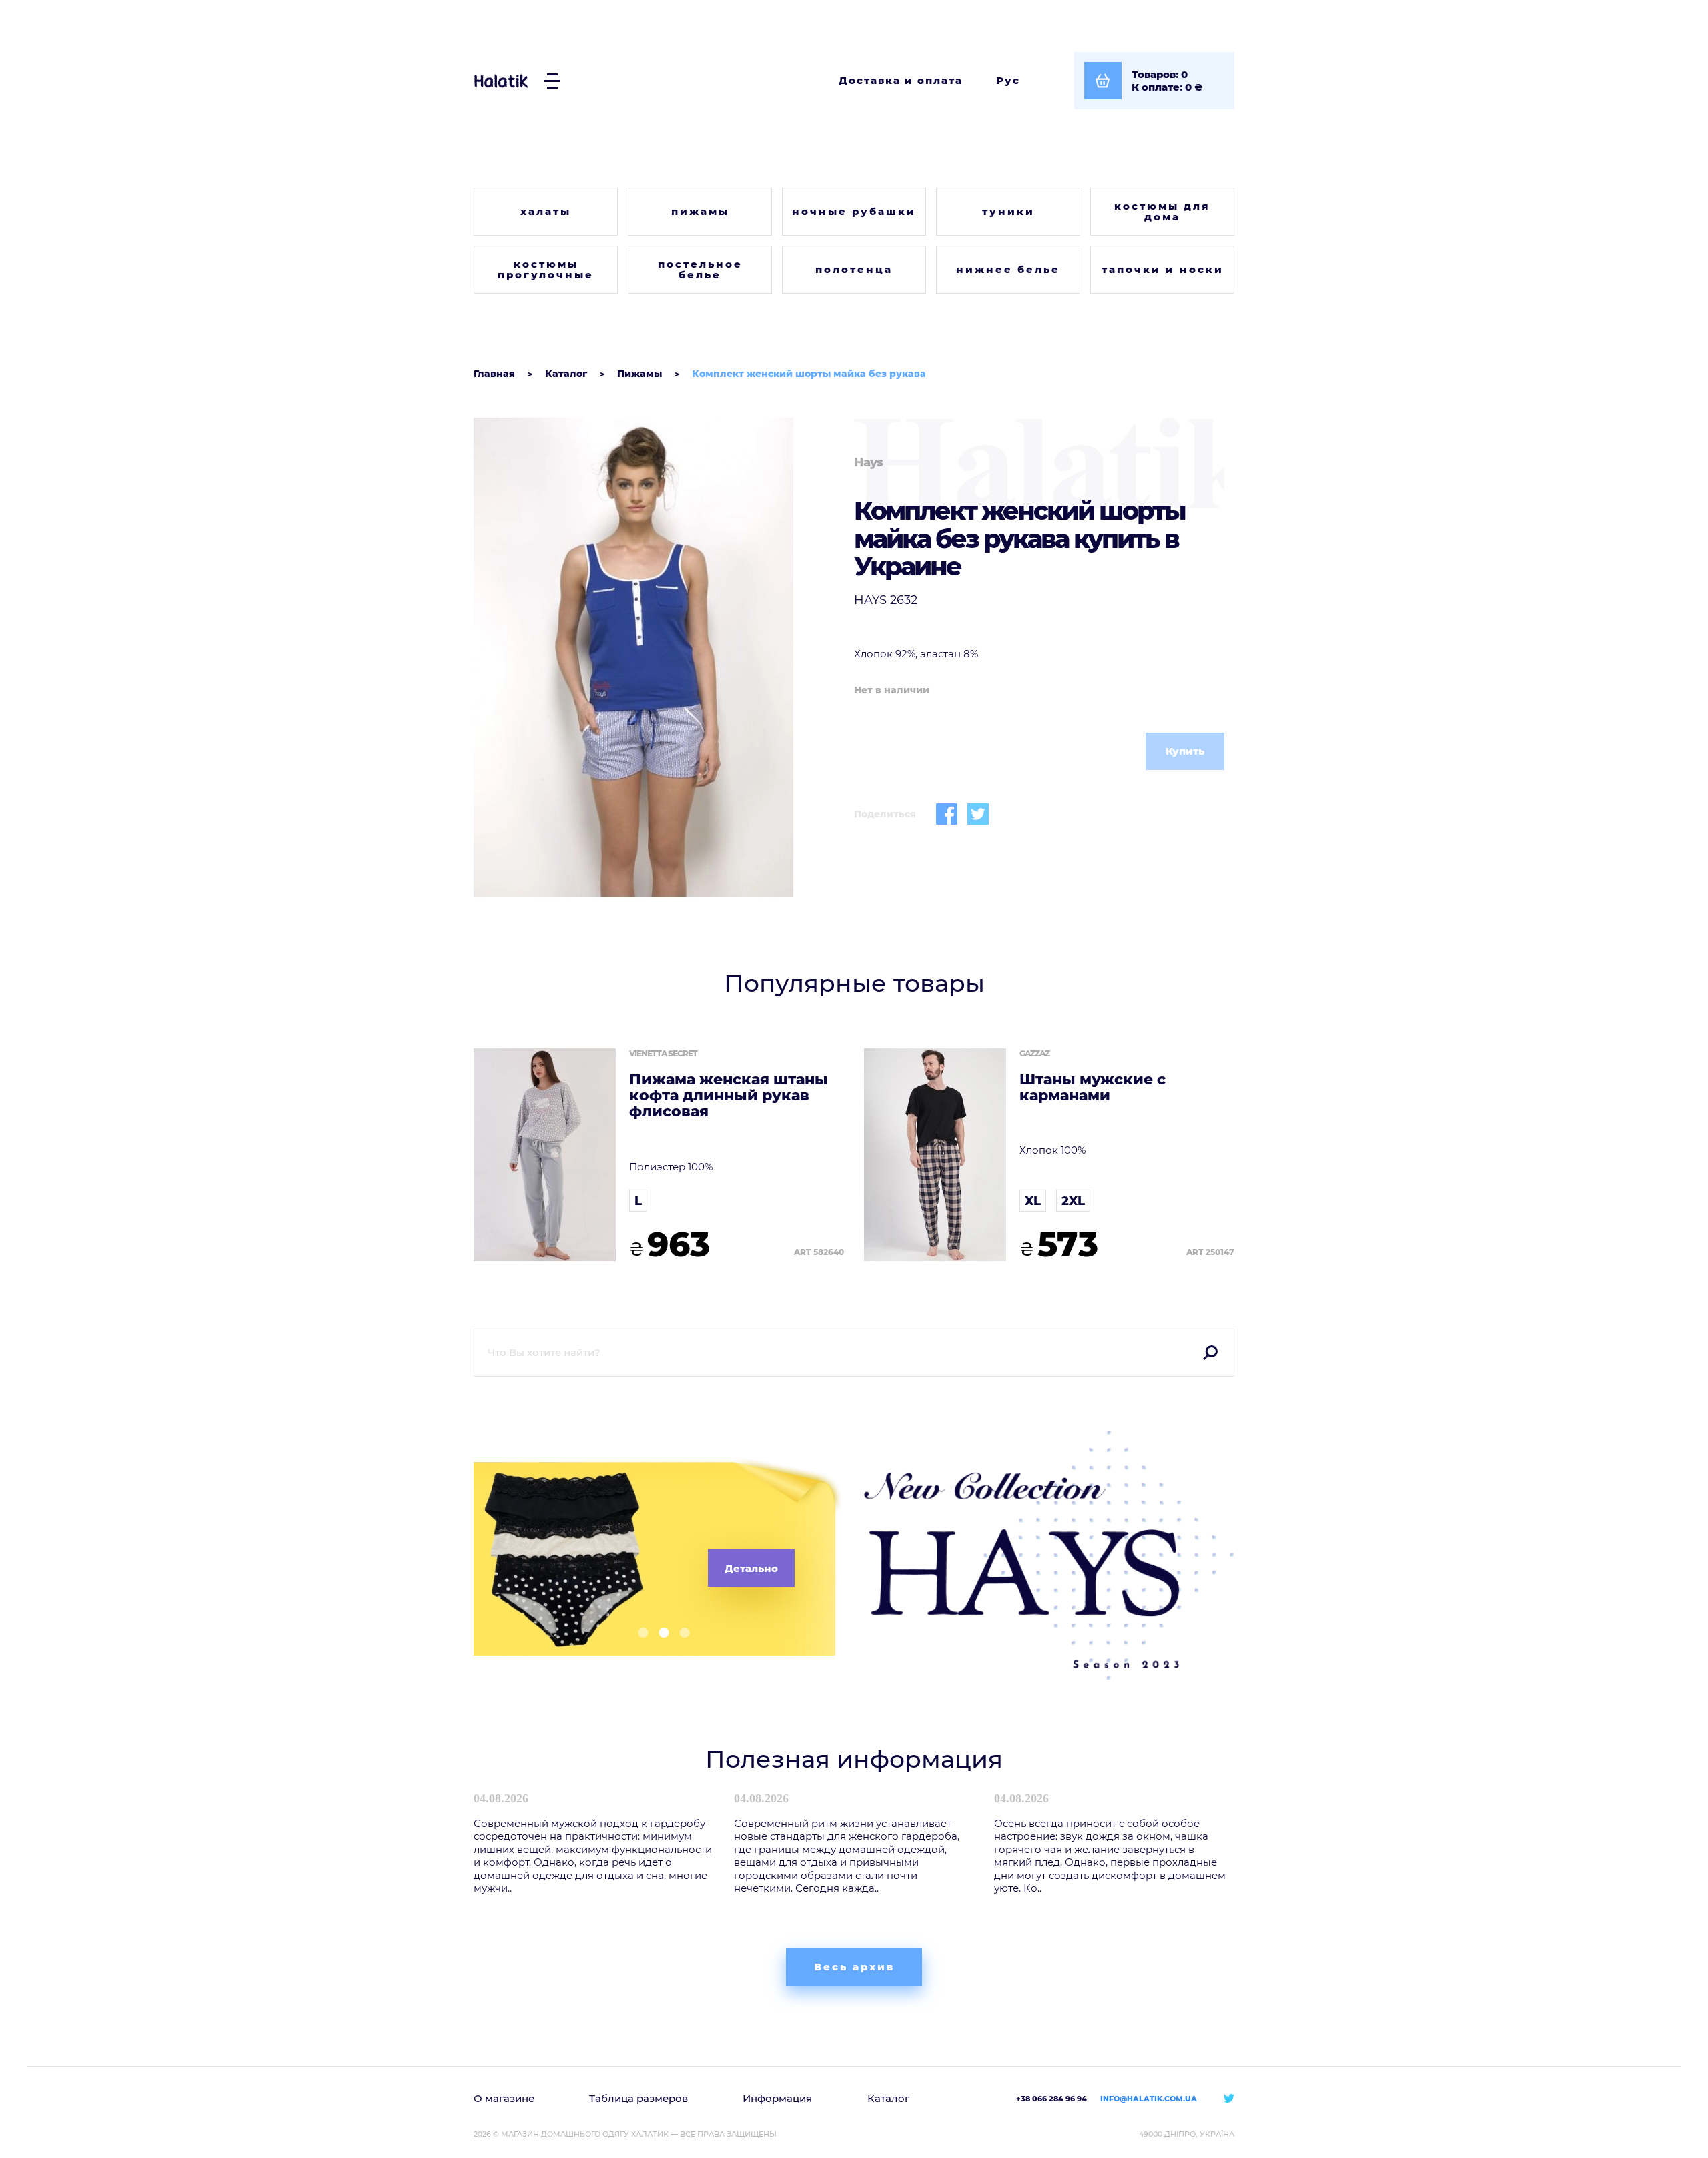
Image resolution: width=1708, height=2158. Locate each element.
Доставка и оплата (901, 80)
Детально (751, 1568)
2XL (1073, 1201)
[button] (638, 1633)
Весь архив (854, 1967)
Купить (1185, 751)
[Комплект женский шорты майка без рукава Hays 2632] (659, 657)
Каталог (888, 2098)
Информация (777, 2098)
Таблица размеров (638, 2098)
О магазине (504, 2098)
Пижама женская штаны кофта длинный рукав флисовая (729, 1096)
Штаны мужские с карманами (1093, 1088)
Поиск (1210, 1353)
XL (1033, 1201)
